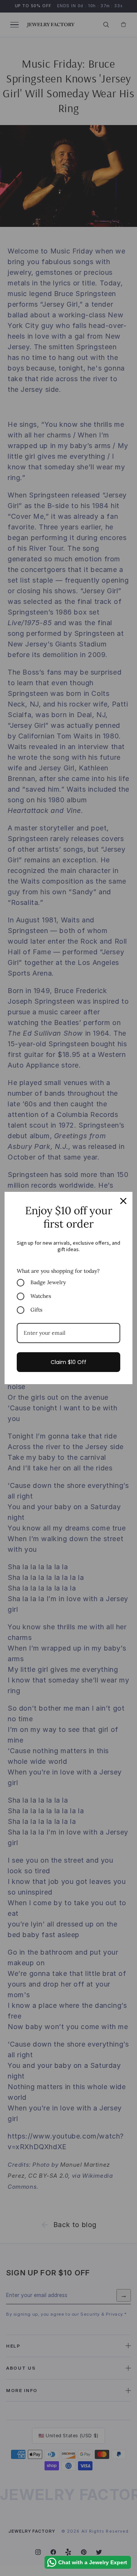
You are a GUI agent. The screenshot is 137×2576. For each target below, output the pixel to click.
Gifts (36, 1310)
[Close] (123, 1201)
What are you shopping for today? (58, 1271)
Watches (41, 1296)
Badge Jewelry (48, 1282)
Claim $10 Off (68, 1362)
